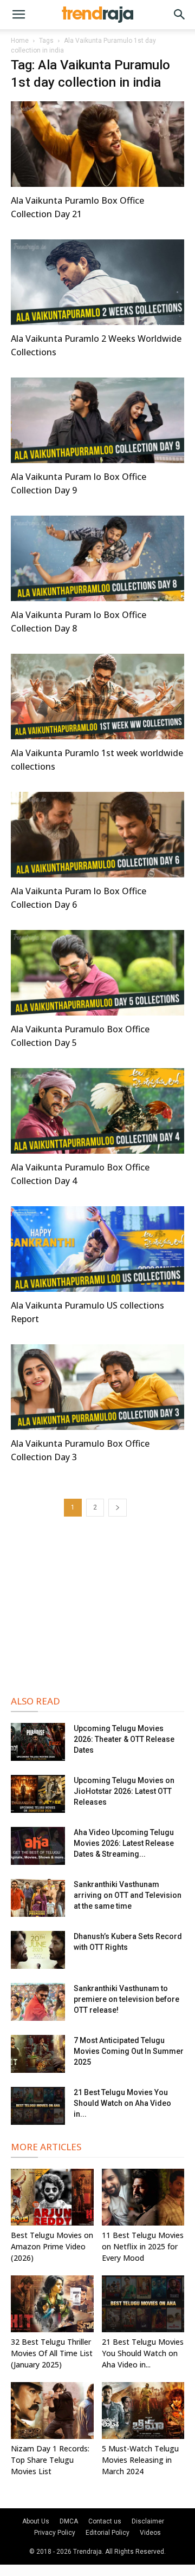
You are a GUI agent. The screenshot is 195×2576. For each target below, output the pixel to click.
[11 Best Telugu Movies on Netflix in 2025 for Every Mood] (143, 2197)
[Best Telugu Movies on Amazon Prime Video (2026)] (52, 2197)
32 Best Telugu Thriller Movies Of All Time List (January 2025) (52, 2353)
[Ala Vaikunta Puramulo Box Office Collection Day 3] (97, 1387)
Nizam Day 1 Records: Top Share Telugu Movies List (50, 2460)
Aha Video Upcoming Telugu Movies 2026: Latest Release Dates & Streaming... (124, 1843)
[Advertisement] (97, 1605)
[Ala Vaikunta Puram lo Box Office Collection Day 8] (97, 558)
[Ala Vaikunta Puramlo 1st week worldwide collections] (97, 697)
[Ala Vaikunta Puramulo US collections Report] (97, 1249)
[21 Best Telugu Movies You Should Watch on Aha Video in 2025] (38, 2106)
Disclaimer (148, 2521)
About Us (36, 2521)
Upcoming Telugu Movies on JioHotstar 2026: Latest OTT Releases (124, 1791)
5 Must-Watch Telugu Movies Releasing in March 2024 (140, 2460)
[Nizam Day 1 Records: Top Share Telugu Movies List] (52, 2411)
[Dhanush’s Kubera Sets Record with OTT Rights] (38, 1950)
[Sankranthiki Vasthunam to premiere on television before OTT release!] (38, 2002)
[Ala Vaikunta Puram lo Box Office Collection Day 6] (97, 835)
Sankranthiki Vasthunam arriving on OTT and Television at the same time (128, 1895)
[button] (18, 15)
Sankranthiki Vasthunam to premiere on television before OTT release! (126, 1999)
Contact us (105, 2521)
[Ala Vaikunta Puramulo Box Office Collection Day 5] (97, 973)
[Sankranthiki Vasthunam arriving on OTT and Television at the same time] (38, 1898)
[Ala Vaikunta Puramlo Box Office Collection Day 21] (97, 144)
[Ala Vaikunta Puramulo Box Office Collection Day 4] (97, 1111)
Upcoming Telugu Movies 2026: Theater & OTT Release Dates (124, 1739)
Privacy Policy (55, 2533)
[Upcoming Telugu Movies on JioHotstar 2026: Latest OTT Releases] (38, 1794)
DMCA (69, 2521)
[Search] (180, 15)
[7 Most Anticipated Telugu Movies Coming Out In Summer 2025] (38, 2054)
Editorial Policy (108, 2533)
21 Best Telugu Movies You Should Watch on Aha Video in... (122, 2103)
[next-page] (118, 1508)
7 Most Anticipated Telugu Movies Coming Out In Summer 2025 (129, 2051)
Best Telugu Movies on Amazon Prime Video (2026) (52, 2246)
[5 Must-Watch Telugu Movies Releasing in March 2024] (143, 2411)
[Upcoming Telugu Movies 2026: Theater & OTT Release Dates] (38, 1742)
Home (20, 41)
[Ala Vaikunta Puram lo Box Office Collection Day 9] (97, 420)
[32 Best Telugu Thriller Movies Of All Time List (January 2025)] (52, 2304)
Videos (150, 2533)
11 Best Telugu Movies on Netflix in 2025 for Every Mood (143, 2246)
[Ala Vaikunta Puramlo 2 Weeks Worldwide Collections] (97, 282)
